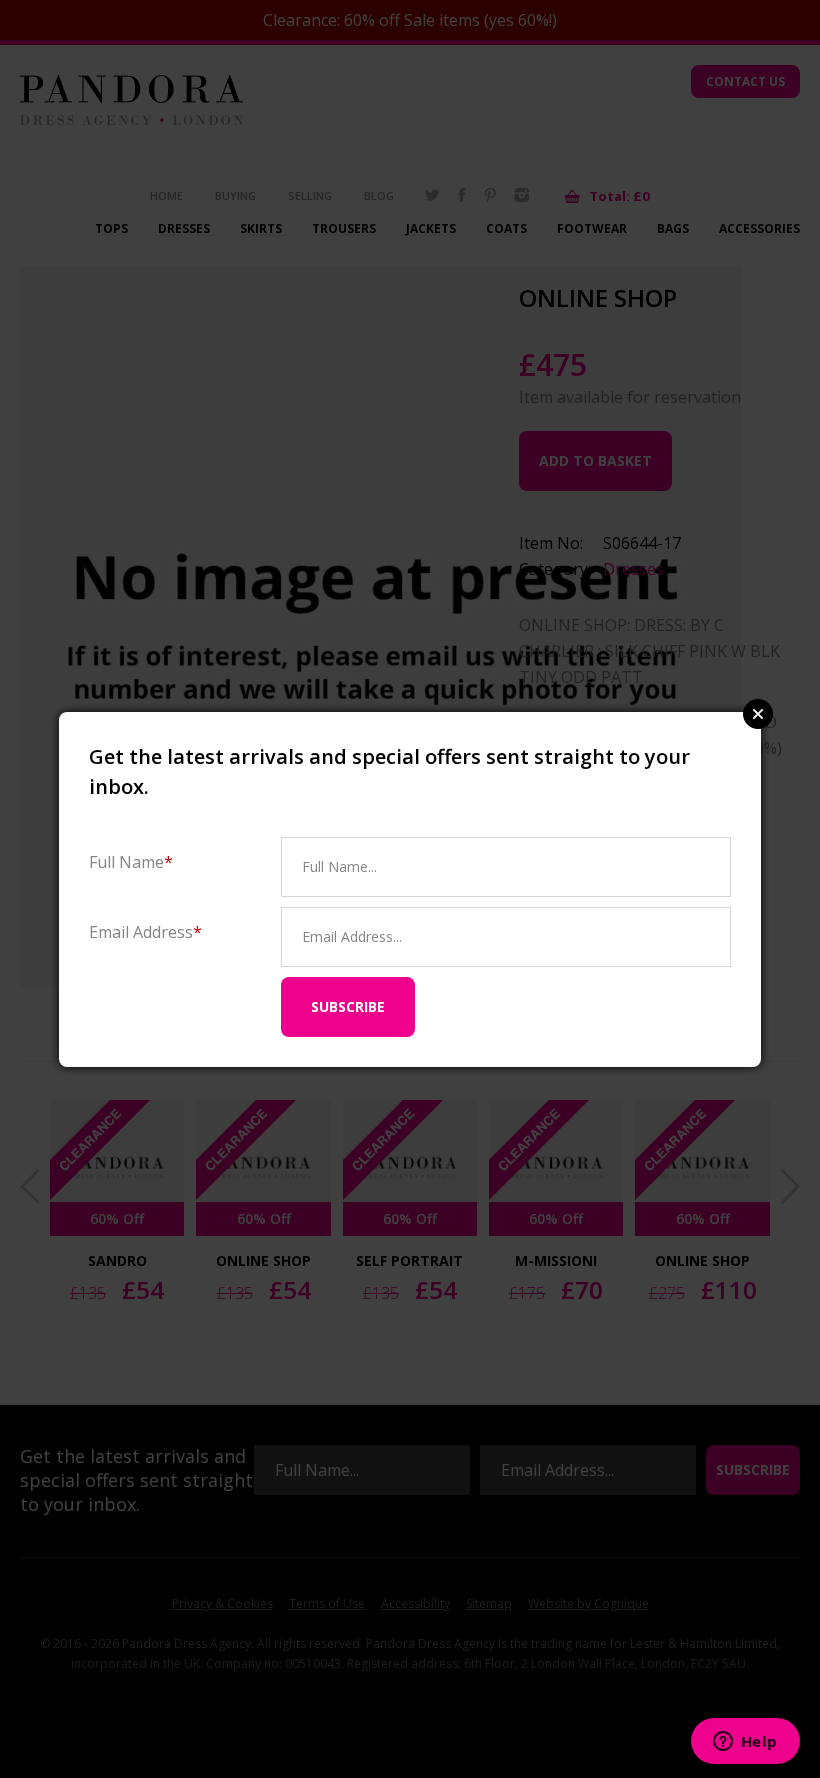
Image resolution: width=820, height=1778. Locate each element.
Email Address (145, 931)
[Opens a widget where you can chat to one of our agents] (745, 1743)
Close (758, 714)
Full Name (131, 861)
